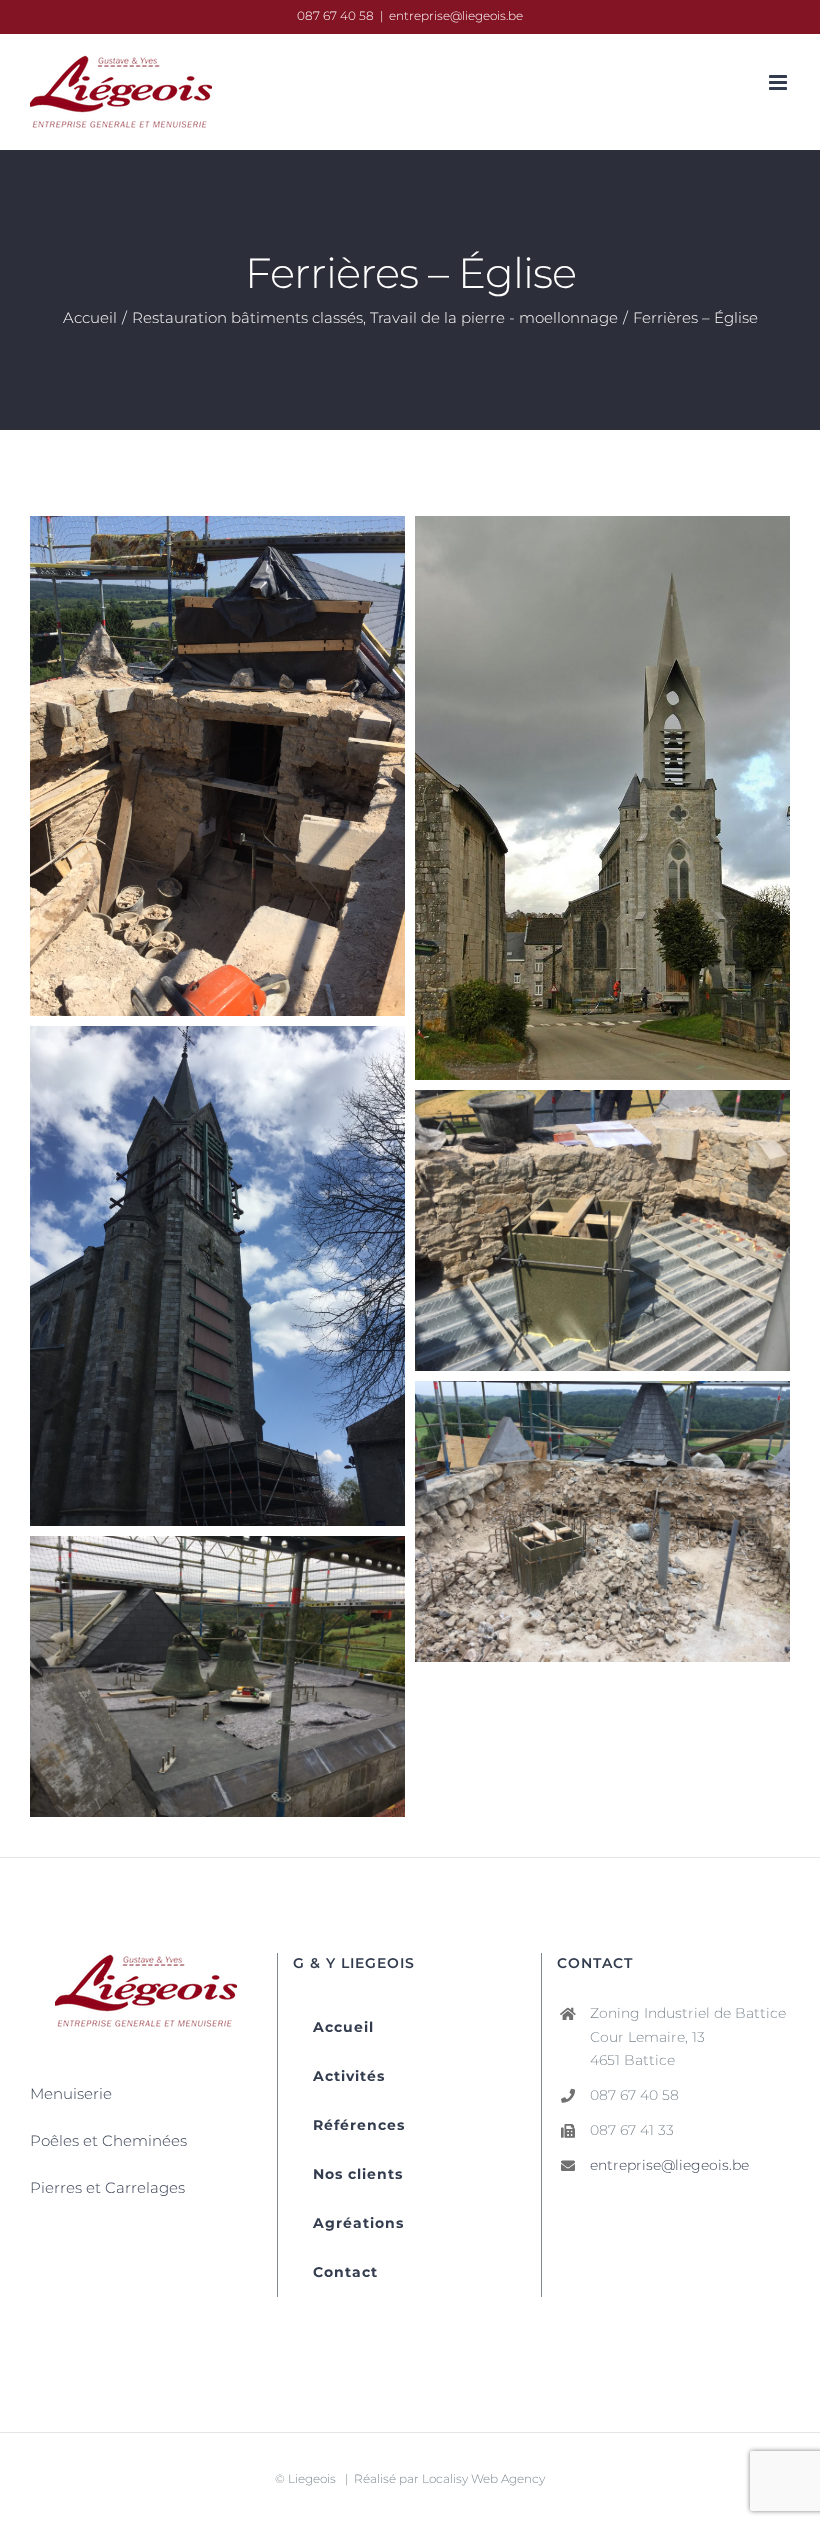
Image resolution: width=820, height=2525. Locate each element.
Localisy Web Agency (483, 2478)
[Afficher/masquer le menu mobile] (779, 82)
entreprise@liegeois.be (456, 15)
